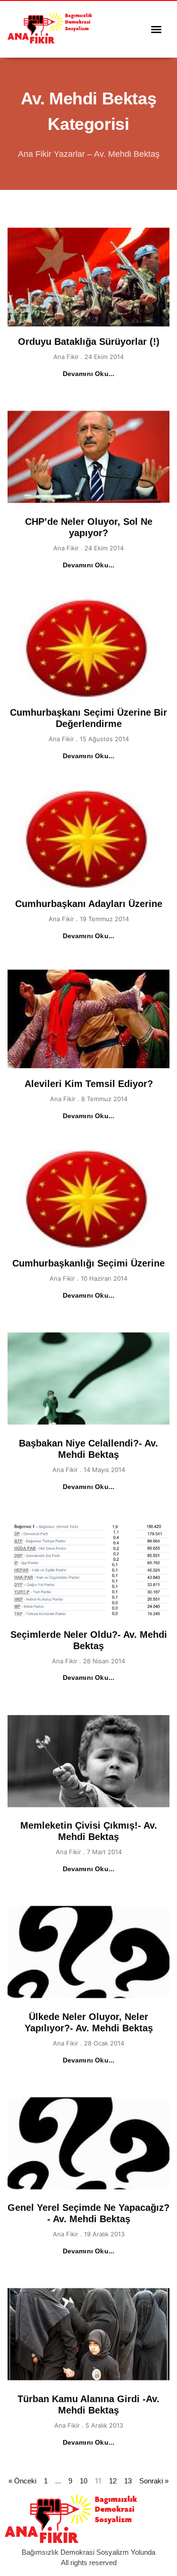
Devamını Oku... (89, 374)
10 (84, 2481)
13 (128, 2481)
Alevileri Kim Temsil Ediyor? (89, 1084)
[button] (156, 29)
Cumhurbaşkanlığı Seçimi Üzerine (88, 1263)
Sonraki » (154, 2481)
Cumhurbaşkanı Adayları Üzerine (89, 904)
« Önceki (22, 2481)
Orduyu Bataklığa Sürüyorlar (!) (89, 342)
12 (113, 2481)
